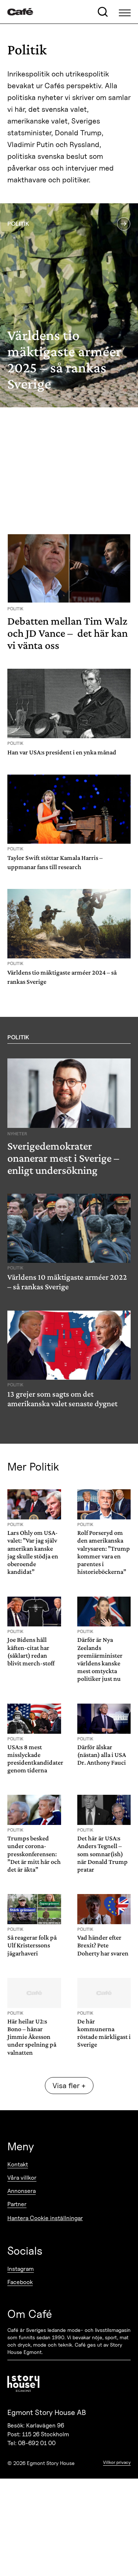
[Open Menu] (125, 12)
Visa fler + (69, 2086)
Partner (17, 2204)
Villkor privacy (117, 2462)
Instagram (21, 2269)
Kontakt (18, 2164)
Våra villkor (22, 2178)
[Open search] (103, 12)
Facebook (20, 2282)
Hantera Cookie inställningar (45, 2218)
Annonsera (22, 2191)
